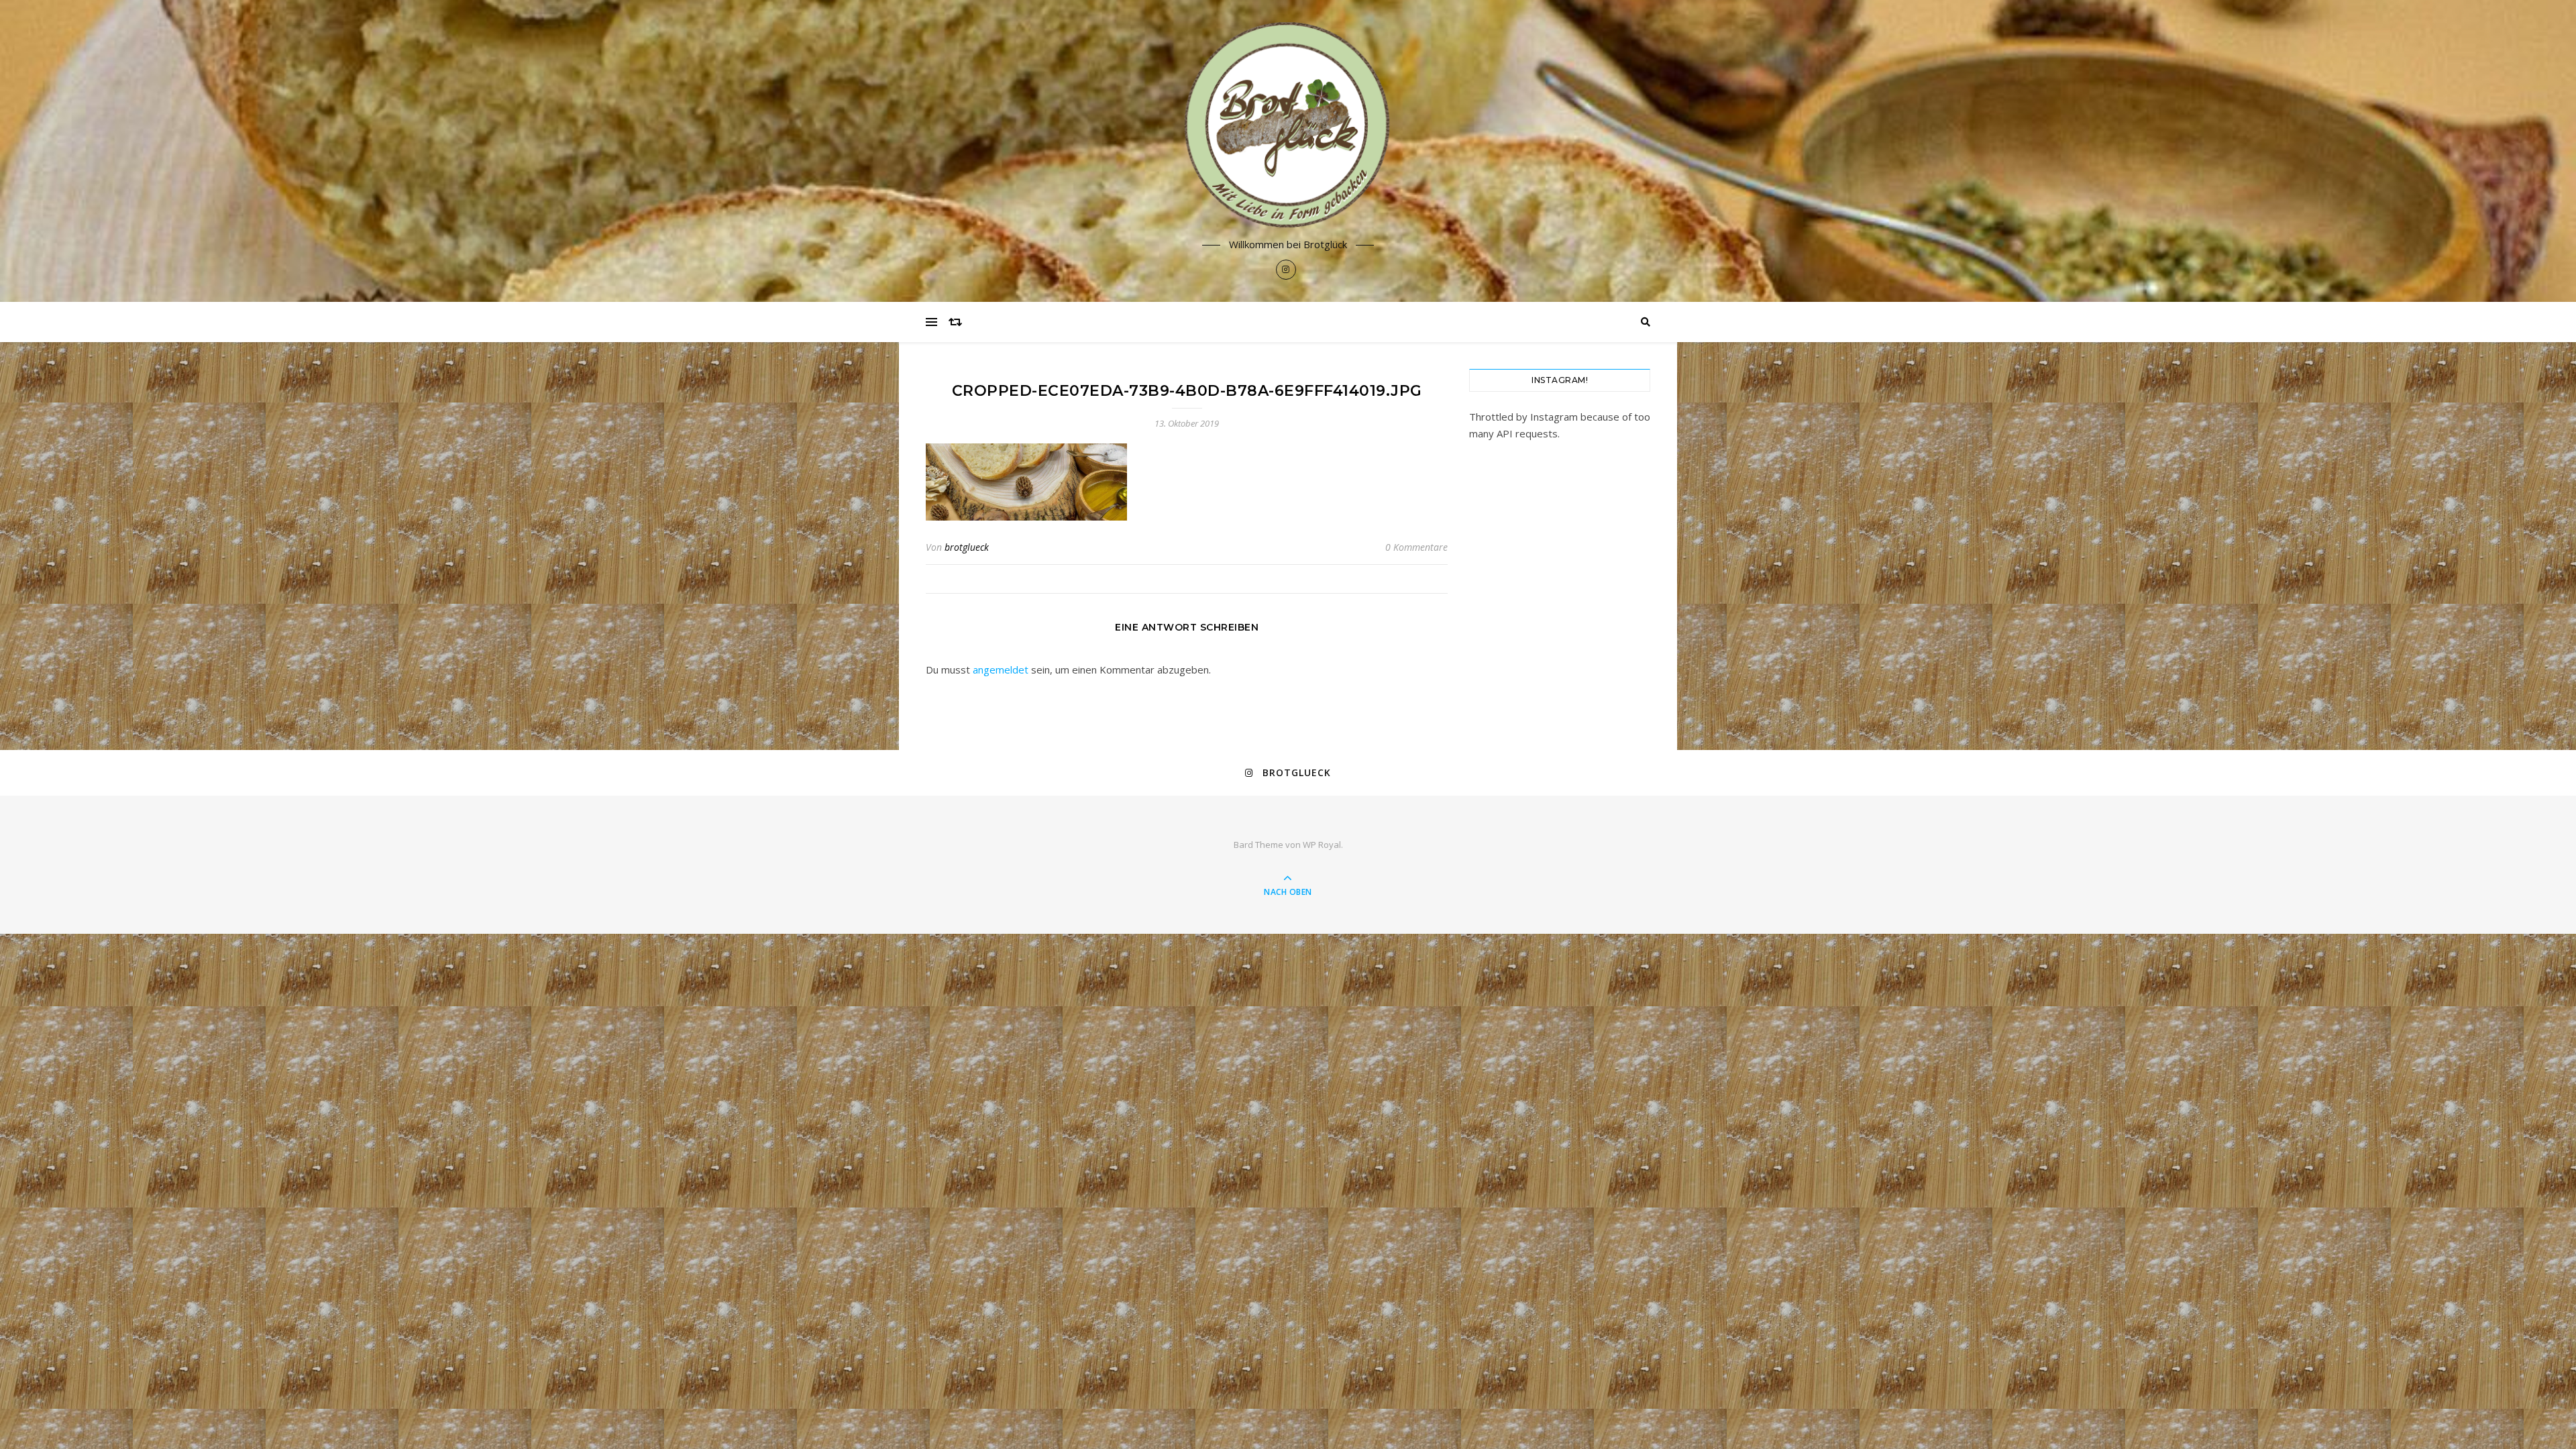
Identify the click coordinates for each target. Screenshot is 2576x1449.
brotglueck (967, 547)
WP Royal (1322, 845)
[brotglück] (1288, 125)
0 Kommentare (1416, 547)
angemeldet (1001, 669)
